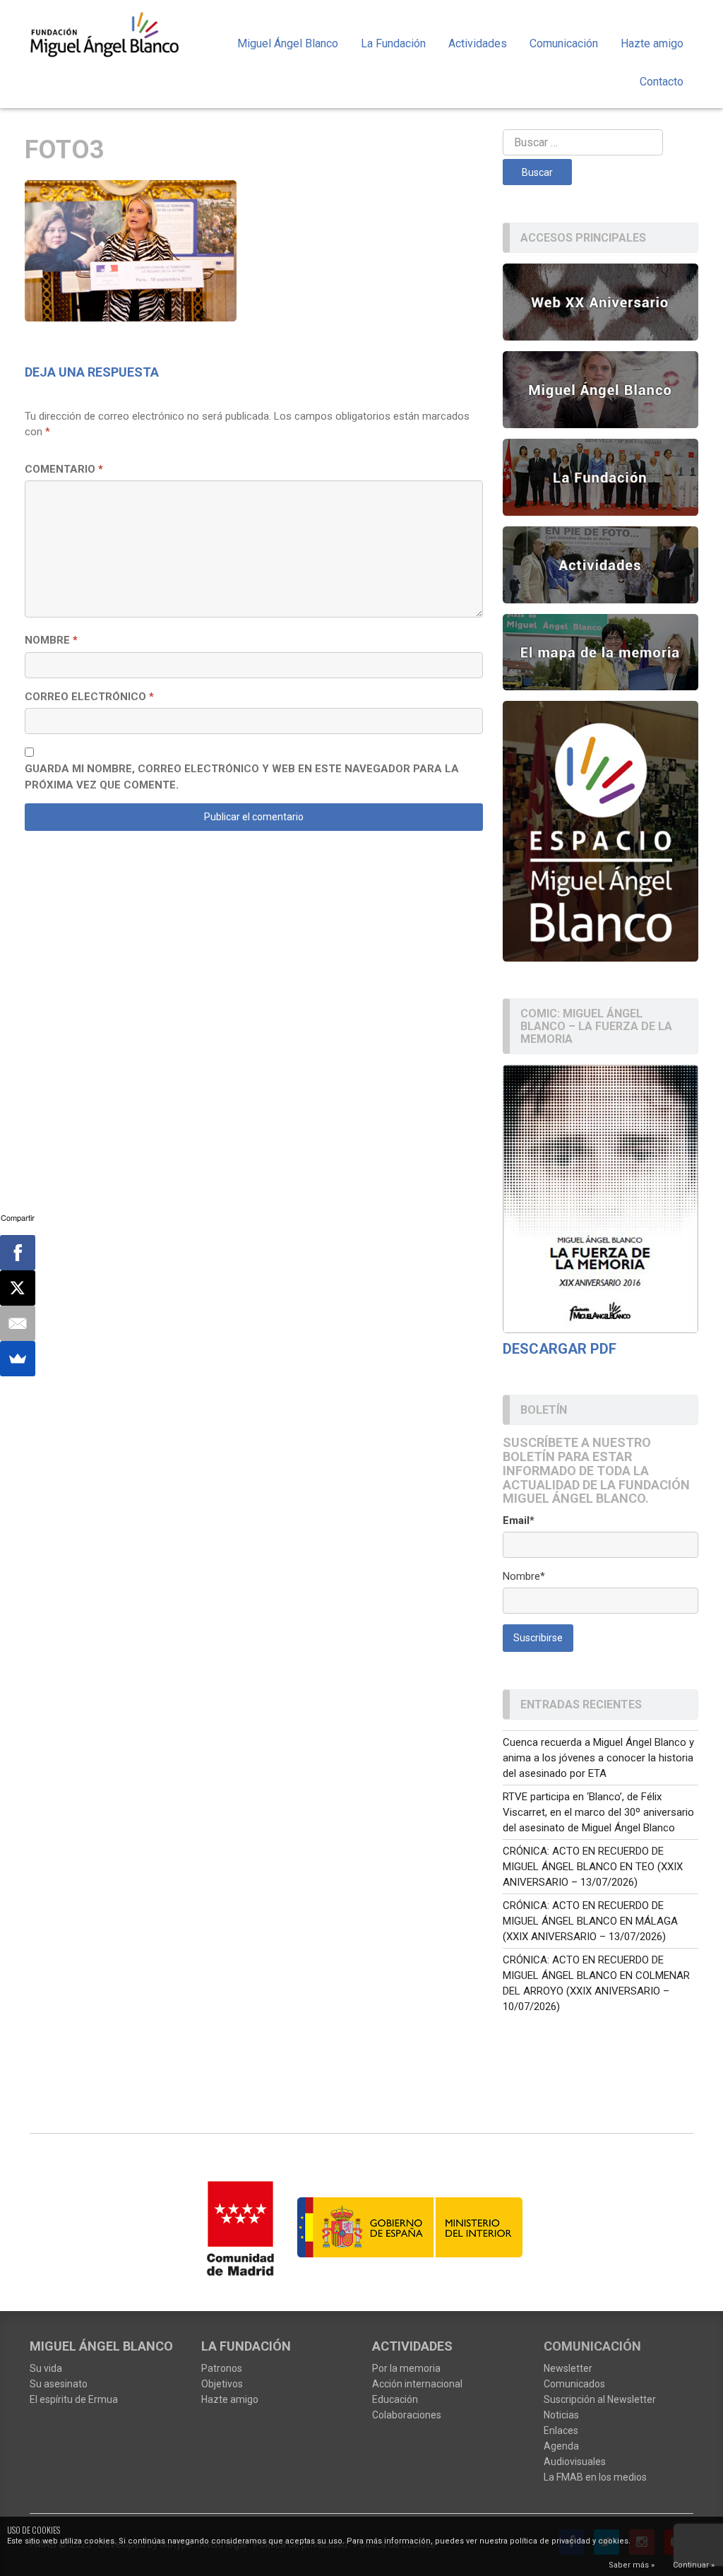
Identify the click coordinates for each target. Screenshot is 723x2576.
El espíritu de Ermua (74, 2399)
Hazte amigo (652, 43)
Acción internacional (417, 2384)
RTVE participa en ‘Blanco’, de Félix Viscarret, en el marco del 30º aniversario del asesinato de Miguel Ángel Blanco (598, 1812)
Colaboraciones (407, 2415)
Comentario (64, 469)
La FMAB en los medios (595, 2477)
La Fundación (393, 43)
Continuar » (694, 2565)
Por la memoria (406, 2368)
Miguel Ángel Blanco (288, 43)
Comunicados (574, 2384)
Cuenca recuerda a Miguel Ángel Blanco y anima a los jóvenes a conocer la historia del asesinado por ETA (598, 1758)
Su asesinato (59, 2384)
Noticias (561, 2415)
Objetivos (222, 2384)
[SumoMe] (18, 1359)
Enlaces (561, 2430)
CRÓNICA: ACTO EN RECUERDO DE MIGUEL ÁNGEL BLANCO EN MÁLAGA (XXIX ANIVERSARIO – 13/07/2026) (590, 1921)
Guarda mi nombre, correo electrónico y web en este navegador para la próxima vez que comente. (242, 777)
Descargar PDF (560, 1349)
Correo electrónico (89, 697)
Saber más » (632, 2565)
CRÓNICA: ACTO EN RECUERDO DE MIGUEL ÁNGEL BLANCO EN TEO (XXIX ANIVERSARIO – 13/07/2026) (593, 1867)
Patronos (222, 2368)
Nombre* (524, 1576)
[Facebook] (18, 1253)
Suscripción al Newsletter (600, 2399)
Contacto (662, 82)
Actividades (478, 43)
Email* (519, 1520)
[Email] (18, 1323)
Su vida (46, 2368)
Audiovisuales (575, 2462)
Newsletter (568, 2368)
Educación (395, 2399)
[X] (18, 1288)
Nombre (51, 640)
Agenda (561, 2446)
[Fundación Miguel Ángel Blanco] (105, 34)
